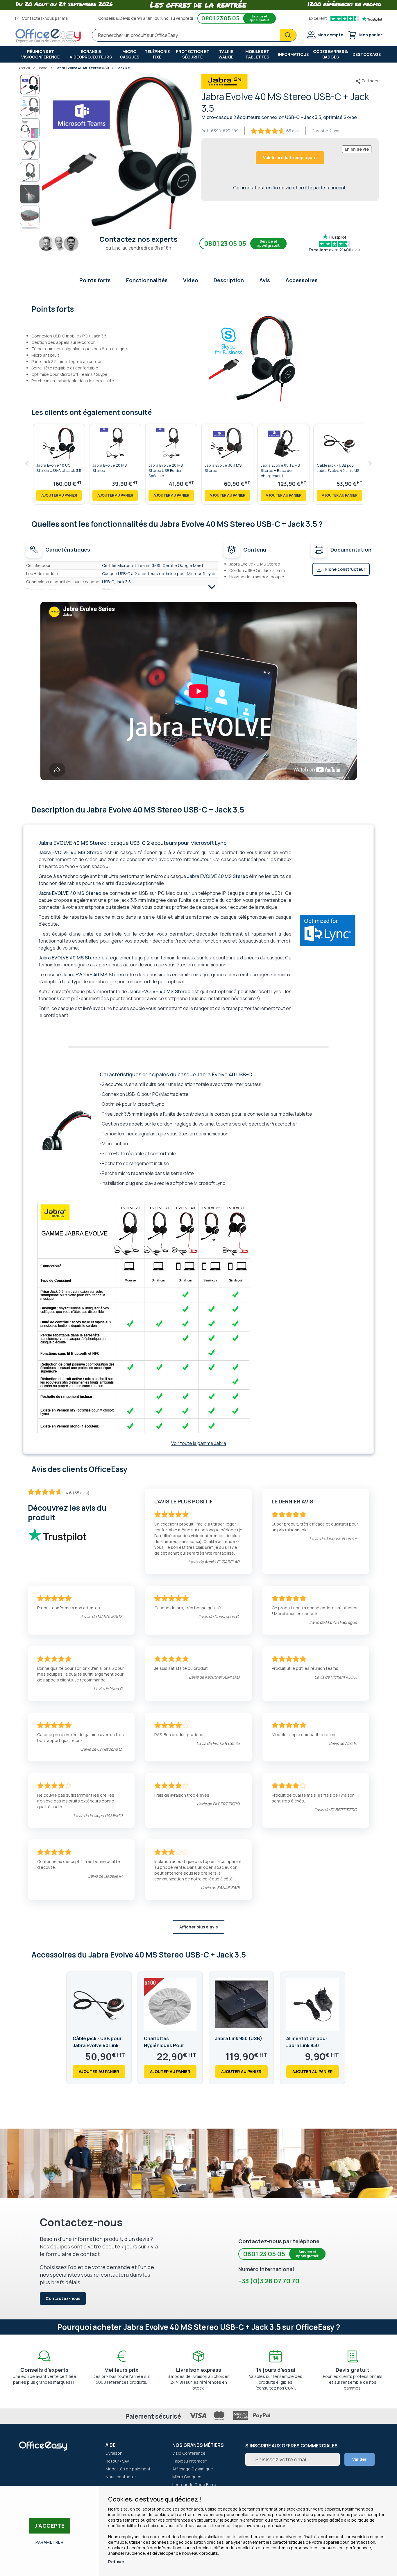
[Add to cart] (59, 495)
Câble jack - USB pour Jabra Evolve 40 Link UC (97, 2045)
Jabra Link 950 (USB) (239, 2038)
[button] (30, 106)
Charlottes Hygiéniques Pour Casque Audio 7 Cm (166, 2045)
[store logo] (48, 36)
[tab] (199, 308)
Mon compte (330, 35)
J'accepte (50, 2526)
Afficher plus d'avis (199, 1927)
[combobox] (194, 35)
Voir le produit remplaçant (290, 158)
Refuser (116, 2562)
